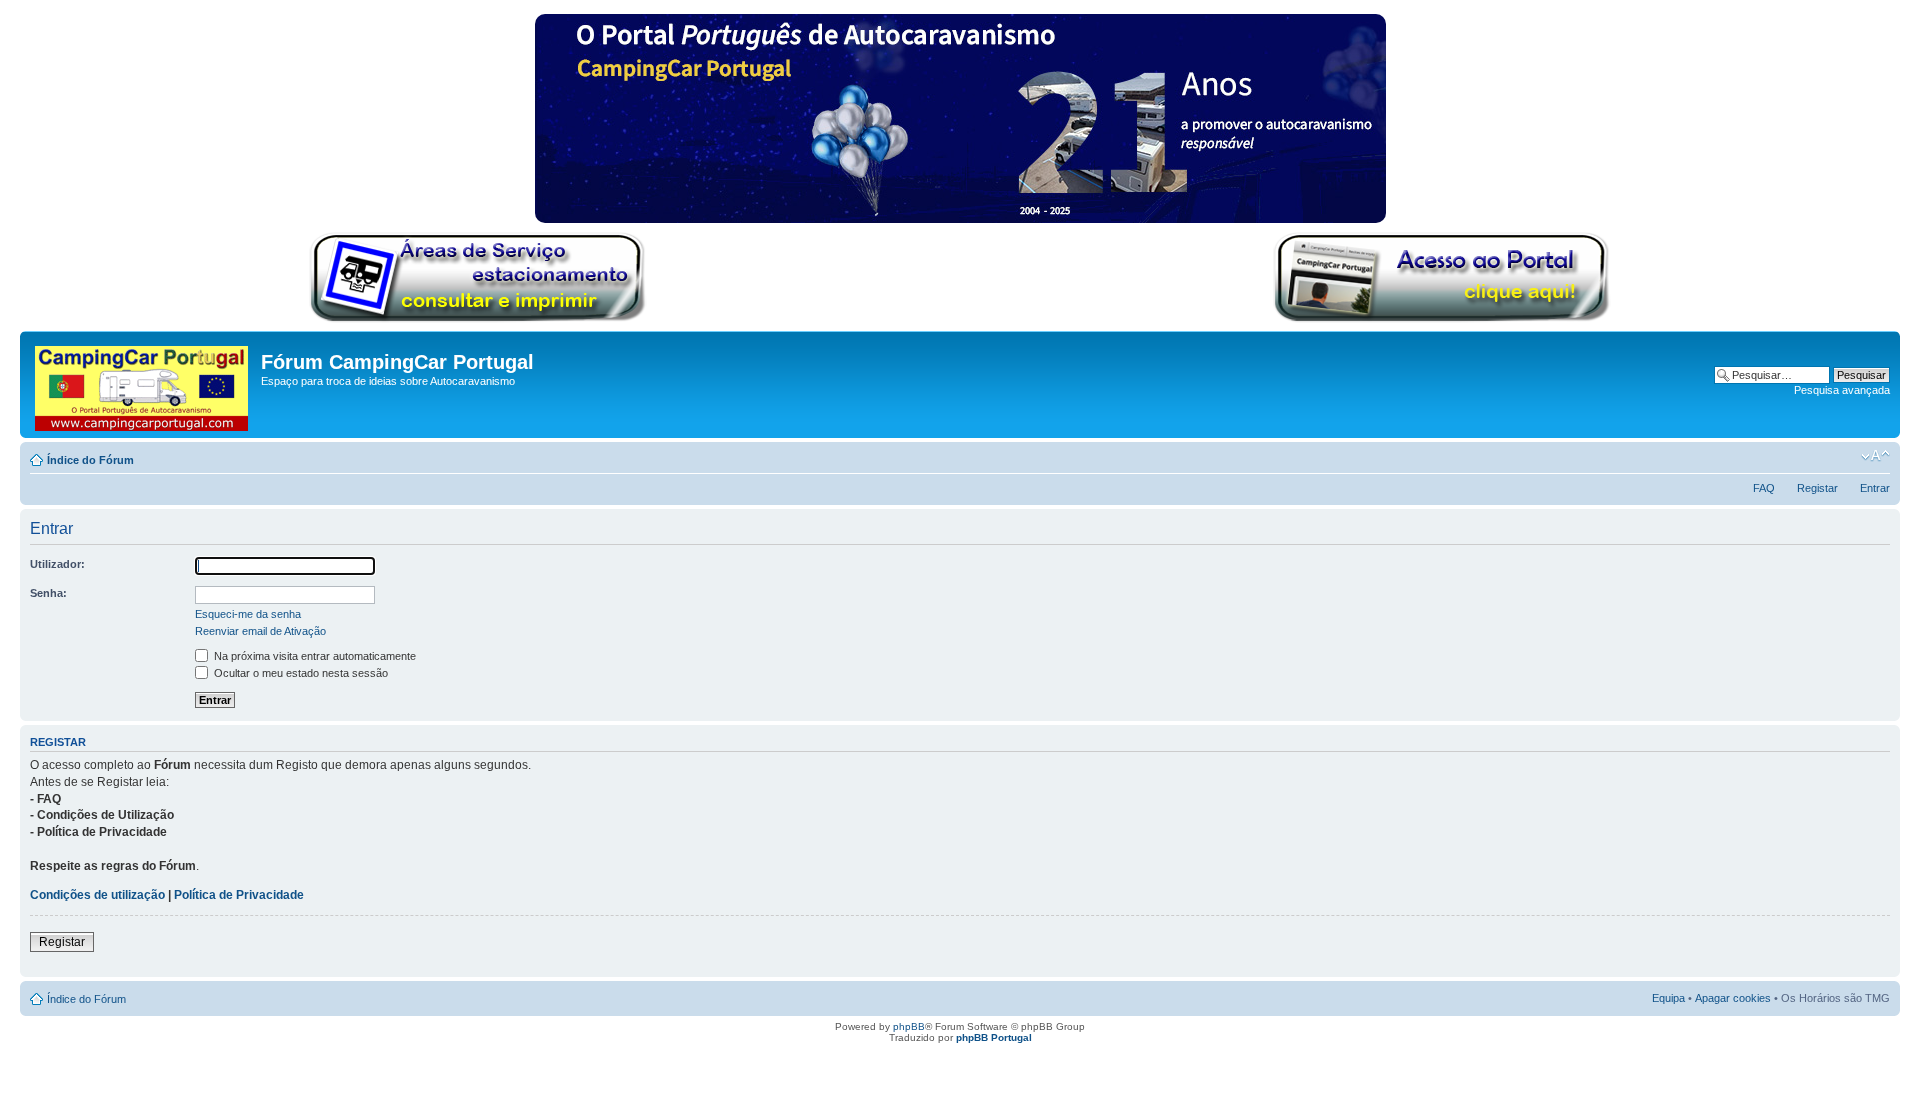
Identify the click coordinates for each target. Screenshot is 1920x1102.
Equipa (1668, 998)
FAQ (1764, 488)
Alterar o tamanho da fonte (1875, 456)
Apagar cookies (1733, 998)
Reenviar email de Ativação (260, 631)
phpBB (909, 1026)
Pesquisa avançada (1842, 390)
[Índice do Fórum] (143, 384)
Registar (1817, 488)
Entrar (1875, 488)
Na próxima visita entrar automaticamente (313, 656)
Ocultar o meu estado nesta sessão (299, 673)
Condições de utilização (97, 895)
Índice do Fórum (90, 460)
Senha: (48, 593)
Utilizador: (57, 564)
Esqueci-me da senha (248, 614)
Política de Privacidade (239, 895)
